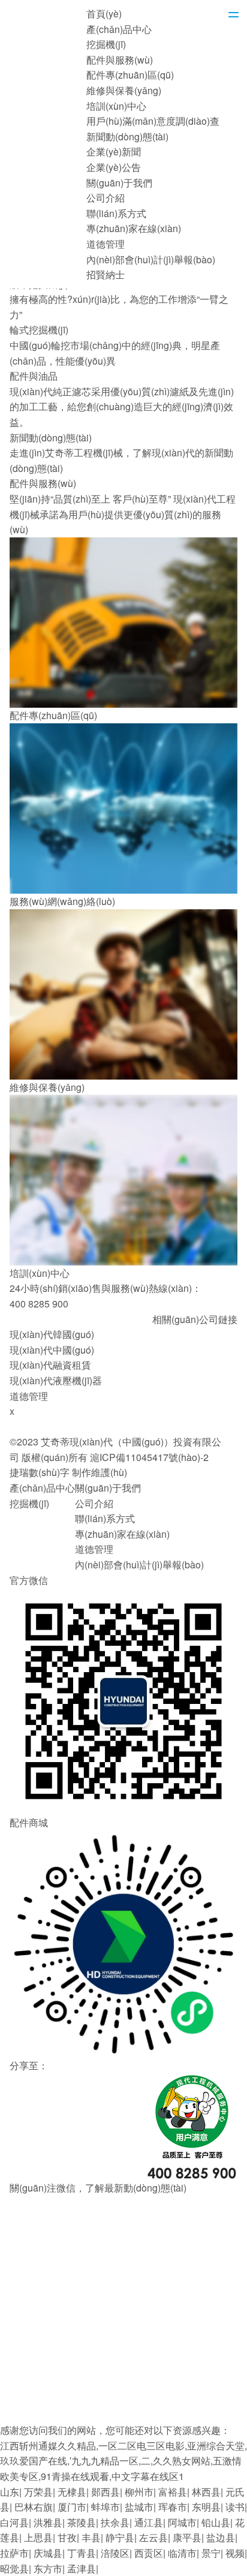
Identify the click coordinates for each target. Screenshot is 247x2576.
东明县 (206, 2507)
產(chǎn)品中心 (119, 29)
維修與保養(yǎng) (124, 90)
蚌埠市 (106, 2507)
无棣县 (72, 2492)
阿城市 (182, 2522)
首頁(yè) (104, 13)
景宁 (211, 2553)
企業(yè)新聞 (114, 151)
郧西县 (106, 2492)
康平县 (187, 2537)
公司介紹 (106, 198)
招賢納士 (106, 274)
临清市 (182, 2553)
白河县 (14, 2522)
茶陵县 (82, 2522)
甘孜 (67, 2537)
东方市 (48, 2569)
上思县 (38, 2537)
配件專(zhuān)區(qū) (130, 75)
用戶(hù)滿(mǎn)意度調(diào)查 (153, 121)
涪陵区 (115, 2553)
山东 (10, 2492)
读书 (235, 2507)
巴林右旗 (34, 2507)
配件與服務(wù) (120, 60)
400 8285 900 (39, 1304)
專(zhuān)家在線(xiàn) (134, 228)
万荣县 (38, 2492)
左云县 (153, 2537)
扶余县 (115, 2522)
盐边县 (221, 2537)
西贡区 (149, 2553)
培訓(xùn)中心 (116, 106)
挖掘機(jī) (106, 44)
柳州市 (139, 2492)
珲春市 (173, 2507)
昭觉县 (14, 2569)
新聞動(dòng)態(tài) (127, 136)
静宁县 (120, 2537)
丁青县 (82, 2553)
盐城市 (139, 2507)
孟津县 (82, 2569)
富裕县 (173, 2492)
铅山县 (216, 2522)
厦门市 (72, 2507)
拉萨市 (14, 2553)
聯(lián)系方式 (116, 213)
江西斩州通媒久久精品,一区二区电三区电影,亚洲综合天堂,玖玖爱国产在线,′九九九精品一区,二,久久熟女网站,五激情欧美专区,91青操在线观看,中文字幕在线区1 (123, 2461)
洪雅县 (48, 2522)
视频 (235, 2553)
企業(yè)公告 (114, 167)
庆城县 (48, 2553)
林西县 (206, 2492)
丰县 (91, 2537)
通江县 (149, 2522)
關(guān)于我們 (119, 183)
